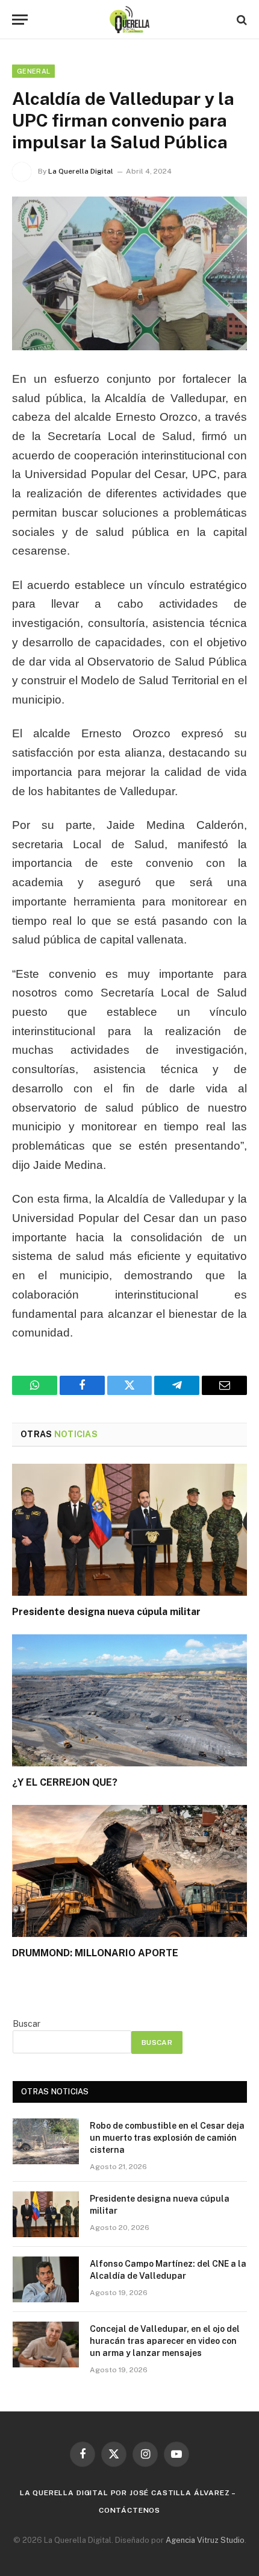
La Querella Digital (81, 171)
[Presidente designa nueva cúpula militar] (129, 1530)
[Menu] (20, 20)
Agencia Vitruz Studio (205, 2540)
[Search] (241, 20)
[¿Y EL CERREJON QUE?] (129, 1700)
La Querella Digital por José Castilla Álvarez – (128, 2493)
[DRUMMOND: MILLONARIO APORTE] (129, 1871)
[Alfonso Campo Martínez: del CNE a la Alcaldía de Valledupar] (46, 2279)
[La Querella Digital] (130, 20)
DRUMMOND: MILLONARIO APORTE (95, 1953)
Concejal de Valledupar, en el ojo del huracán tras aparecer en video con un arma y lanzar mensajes (165, 2341)
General (33, 71)
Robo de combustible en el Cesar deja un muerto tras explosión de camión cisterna (167, 2138)
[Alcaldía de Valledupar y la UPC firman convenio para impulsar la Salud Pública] (129, 273)
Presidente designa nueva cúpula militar (106, 1612)
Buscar (27, 2024)
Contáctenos (129, 2510)
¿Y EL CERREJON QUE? (65, 1782)
